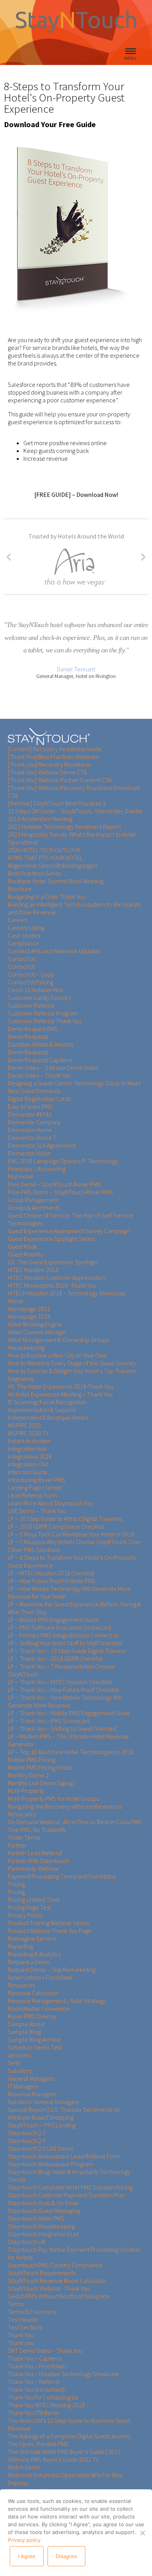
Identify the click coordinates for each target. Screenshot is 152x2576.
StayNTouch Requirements (42, 2273)
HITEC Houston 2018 (33, 1270)
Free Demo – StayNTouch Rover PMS (54, 1184)
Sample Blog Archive (34, 2039)
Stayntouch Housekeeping (41, 2226)
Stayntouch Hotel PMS (36, 2218)
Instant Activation (29, 1441)
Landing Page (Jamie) (35, 1487)
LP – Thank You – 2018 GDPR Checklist (55, 1658)
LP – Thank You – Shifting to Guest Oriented (62, 1728)
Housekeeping (26, 1347)
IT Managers (23, 2086)
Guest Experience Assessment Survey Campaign (69, 1231)
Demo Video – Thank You (39, 1075)
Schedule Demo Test (35, 2047)
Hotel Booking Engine (35, 1324)
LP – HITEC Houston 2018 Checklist (51, 1573)
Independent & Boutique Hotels (48, 1417)
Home (16, 1301)
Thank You (21, 2335)
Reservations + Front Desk (40, 1977)
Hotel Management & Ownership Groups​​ (58, 1340)
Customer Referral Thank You (45, 1021)
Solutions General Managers (43, 2102)
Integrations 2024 (30, 1456)
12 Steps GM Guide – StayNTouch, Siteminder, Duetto (75, 811)
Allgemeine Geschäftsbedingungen (52, 865)
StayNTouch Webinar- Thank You (49, 2288)
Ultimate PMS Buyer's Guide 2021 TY (53, 2459)
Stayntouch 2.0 (27, 2133)
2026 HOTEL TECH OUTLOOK (44, 850)
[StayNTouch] (49, 737)
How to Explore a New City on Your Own (57, 1355)
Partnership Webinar (33, 1868)
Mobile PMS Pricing (32, 1760)
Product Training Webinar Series (48, 1923)
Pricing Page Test (29, 1907)
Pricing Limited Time (34, 1900)
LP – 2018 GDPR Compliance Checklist (56, 1526)
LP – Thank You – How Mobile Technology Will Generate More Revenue (65, 1701)
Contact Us (21, 959)
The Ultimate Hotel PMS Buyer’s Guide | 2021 (64, 2452)
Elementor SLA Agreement (42, 1145)
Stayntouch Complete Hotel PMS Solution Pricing (70, 2187)
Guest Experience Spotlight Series (51, 1239)
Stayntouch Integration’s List (43, 2234)
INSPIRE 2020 (24, 1425)
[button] (9, 557)
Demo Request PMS (33, 1029)
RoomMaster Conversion (39, 2008)
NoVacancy (22, 1814)
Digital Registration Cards (39, 1099)
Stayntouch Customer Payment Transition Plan (66, 2195)
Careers (18, 920)
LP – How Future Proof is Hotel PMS (52, 1581)
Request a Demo (29, 1962)
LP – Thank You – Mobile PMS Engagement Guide (69, 1713)
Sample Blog (24, 2032)
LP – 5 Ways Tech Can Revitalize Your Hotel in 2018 (71, 1534)
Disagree (66, 2556)
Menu (130, 58)
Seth (14, 2063)
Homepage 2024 (29, 1316)
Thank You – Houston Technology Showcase (64, 2374)
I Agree (27, 2556)
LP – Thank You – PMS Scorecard (49, 1721)
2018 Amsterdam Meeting (40, 819)
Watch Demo (24, 2467)
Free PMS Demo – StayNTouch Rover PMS (60, 1192)
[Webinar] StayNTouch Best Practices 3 (57, 803)
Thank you (21, 2343)
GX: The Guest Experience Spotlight (53, 1262)
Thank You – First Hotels (37, 2366)
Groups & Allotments (34, 1208)
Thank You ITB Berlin (33, 2413)
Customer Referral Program (43, 1013)
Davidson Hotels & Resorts (41, 1044)
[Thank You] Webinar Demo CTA (47, 772)
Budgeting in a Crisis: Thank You (47, 897)
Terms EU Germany (32, 2312)
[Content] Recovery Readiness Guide (55, 749)
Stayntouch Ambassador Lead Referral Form (64, 2156)
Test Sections (25, 2327)
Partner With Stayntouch (38, 1861)
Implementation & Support (42, 1410)
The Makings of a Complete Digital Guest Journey (69, 2436)
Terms (16, 2304)
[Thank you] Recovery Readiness (49, 764)
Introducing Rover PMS (36, 1480)
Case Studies (24, 935)
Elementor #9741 (30, 1114)
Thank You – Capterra (35, 2358)
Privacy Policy (25, 1915)
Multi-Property (26, 1791)
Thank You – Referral (34, 2382)
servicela (19, 2055)
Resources (21, 1985)
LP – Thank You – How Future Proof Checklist (63, 1690)
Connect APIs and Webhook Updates (54, 951)
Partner (17, 1845)
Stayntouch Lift (27, 2242)
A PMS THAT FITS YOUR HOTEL (45, 858)
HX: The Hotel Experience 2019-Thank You (61, 1386)
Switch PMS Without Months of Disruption (59, 2296)
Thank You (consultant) (36, 2389)
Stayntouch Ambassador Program (50, 2164)
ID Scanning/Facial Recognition (47, 1402)
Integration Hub (27, 1449)
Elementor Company (34, 1122)
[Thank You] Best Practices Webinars (53, 757)
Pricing (16, 1884)
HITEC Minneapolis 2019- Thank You (52, 1285)
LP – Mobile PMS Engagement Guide (53, 1620)
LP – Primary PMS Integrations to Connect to (63, 1635)
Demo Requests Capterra (40, 1060)
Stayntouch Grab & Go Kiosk (43, 2203)
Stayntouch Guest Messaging (44, 2211)
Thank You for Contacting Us (43, 2397)
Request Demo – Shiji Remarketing (52, 1970)
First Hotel (20, 1176)
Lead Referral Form (32, 1495)
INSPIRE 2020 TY (28, 1433)
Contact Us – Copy (31, 974)
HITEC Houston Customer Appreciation (56, 1278)
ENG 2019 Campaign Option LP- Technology (63, 1161)
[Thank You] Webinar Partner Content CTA (60, 780)
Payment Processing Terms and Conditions (62, 1876)
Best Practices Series (34, 873)
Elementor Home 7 (32, 1138)
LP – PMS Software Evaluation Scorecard (59, 1627)
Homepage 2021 (29, 1309)
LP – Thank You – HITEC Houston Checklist (60, 1682)
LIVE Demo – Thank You (37, 1511)
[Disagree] (142, 2533)
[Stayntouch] (76, 38)
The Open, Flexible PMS (38, 2444)
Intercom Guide (28, 1472)
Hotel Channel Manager (37, 1332)
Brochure (20, 889)
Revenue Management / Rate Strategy (57, 2001)
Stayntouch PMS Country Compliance (55, 2265)
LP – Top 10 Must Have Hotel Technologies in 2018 (71, 1752)
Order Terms (24, 1837)
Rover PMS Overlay (32, 2016)
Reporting (20, 1946)
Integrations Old (28, 1464)
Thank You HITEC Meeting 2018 (46, 2405)
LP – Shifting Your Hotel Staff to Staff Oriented (65, 1643)
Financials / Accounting (37, 1169)
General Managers (31, 2078)
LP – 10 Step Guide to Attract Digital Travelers (65, 1519)
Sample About (26, 2024)
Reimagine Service (32, 1938)
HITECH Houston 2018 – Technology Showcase (67, 1293)
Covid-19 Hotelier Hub (36, 990)
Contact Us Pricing (31, 982)
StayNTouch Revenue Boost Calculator (57, 2281)
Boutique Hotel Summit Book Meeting (56, 881)
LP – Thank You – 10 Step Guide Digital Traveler (67, 1651)
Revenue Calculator (33, 1993)
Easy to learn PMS (30, 1106)
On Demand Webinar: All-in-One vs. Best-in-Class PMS (75, 1822)
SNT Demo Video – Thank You (45, 2351)
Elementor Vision (29, 1153)
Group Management (33, 1200)
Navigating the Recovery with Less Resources (65, 1806)
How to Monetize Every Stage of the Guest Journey (72, 1363)
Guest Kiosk (22, 1246)
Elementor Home (30, 1130)
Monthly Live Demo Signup (41, 1783)
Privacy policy (24, 2540)
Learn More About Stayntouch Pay (50, 1503)
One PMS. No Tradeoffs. (37, 1830)
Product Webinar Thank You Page (50, 1931)
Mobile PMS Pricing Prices (40, 1767)
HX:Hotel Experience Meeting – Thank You (60, 1394)
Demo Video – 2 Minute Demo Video (53, 1068)
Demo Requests (28, 1036)
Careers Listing (26, 928)
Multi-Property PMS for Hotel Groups (53, 1798)
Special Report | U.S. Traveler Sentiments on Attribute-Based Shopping (64, 2113)
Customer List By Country (39, 998)
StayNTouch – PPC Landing (42, 2125)
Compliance (23, 943)
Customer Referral (31, 1005)
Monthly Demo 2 (28, 1775)
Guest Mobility (26, 1254)
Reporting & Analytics (34, 1954)
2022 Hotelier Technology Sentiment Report (64, 827)
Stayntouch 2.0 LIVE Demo (41, 2148)
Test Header (23, 2319)
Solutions (20, 2071)
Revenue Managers (32, 2094)
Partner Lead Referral (35, 1853)
